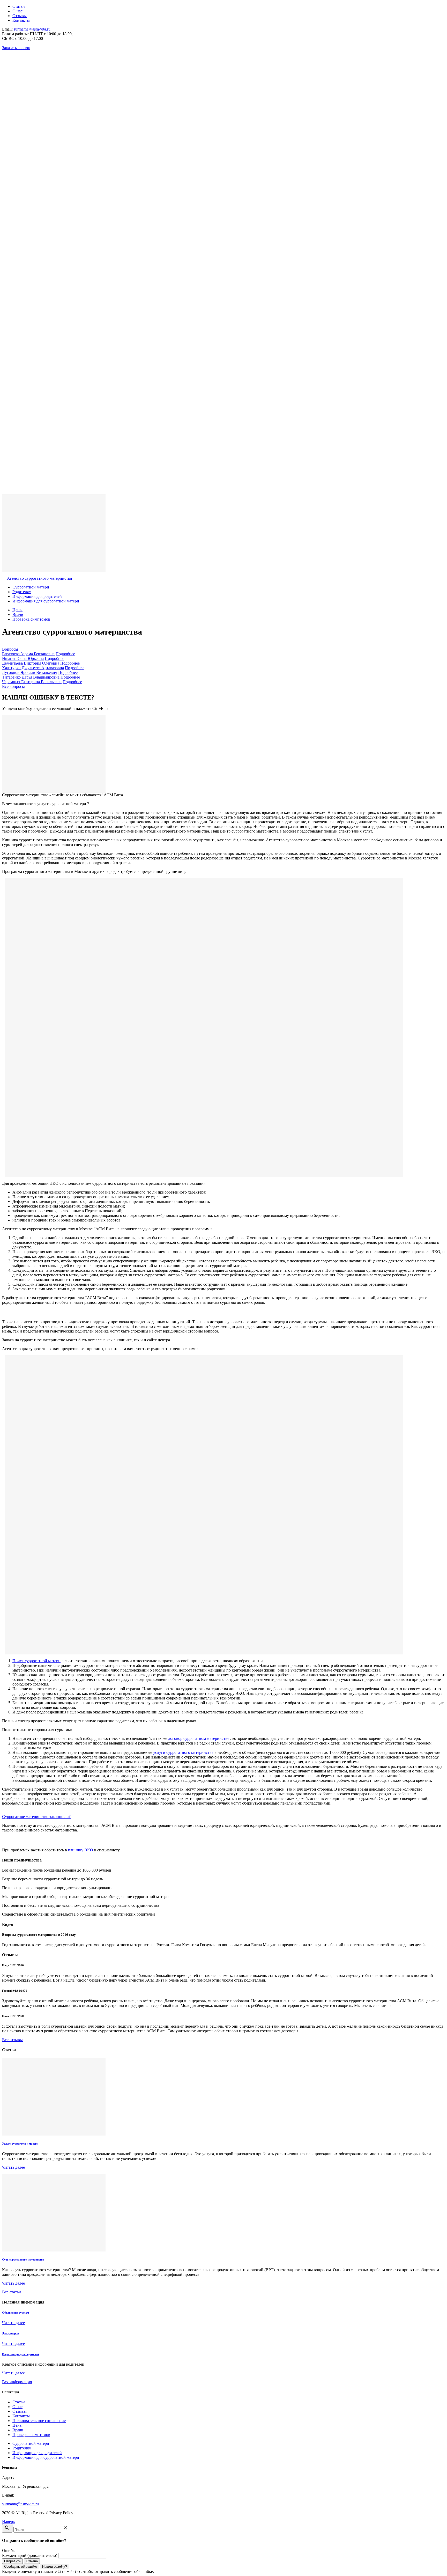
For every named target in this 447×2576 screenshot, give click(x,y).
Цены (17, 610)
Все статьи (12, 2292)
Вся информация (17, 2382)
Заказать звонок (16, 48)
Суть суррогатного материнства (23, 2259)
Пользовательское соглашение (39, 2421)
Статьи (19, 6)
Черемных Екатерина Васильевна (32, 682)
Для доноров (10, 2333)
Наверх (9, 2522)
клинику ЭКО (81, 1850)
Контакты (21, 20)
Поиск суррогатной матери (36, 1661)
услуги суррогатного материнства (183, 1752)
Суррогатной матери (31, 587)
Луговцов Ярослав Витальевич (30, 672)
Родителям (22, 592)
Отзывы (20, 16)
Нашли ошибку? (55, 2567)
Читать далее (13, 2167)
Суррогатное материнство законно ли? (36, 1817)
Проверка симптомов (31, 619)
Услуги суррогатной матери (20, 2144)
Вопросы (10, 649)
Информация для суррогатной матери (46, 601)
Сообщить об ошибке (21, 2567)
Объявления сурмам (16, 2313)
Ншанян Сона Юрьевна (23, 658)
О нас (17, 11)
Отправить (12, 2561)
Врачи (18, 614)
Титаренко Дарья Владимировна (31, 677)
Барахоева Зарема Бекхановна (28, 654)
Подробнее (65, 654)
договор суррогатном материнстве (199, 1738)
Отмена (32, 2561)
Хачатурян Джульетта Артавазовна (33, 668)
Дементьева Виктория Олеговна (31, 663)
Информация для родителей (37, 596)
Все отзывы (12, 2040)
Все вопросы (13, 686)
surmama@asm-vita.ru (32, 29)
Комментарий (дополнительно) (30, 2555)
